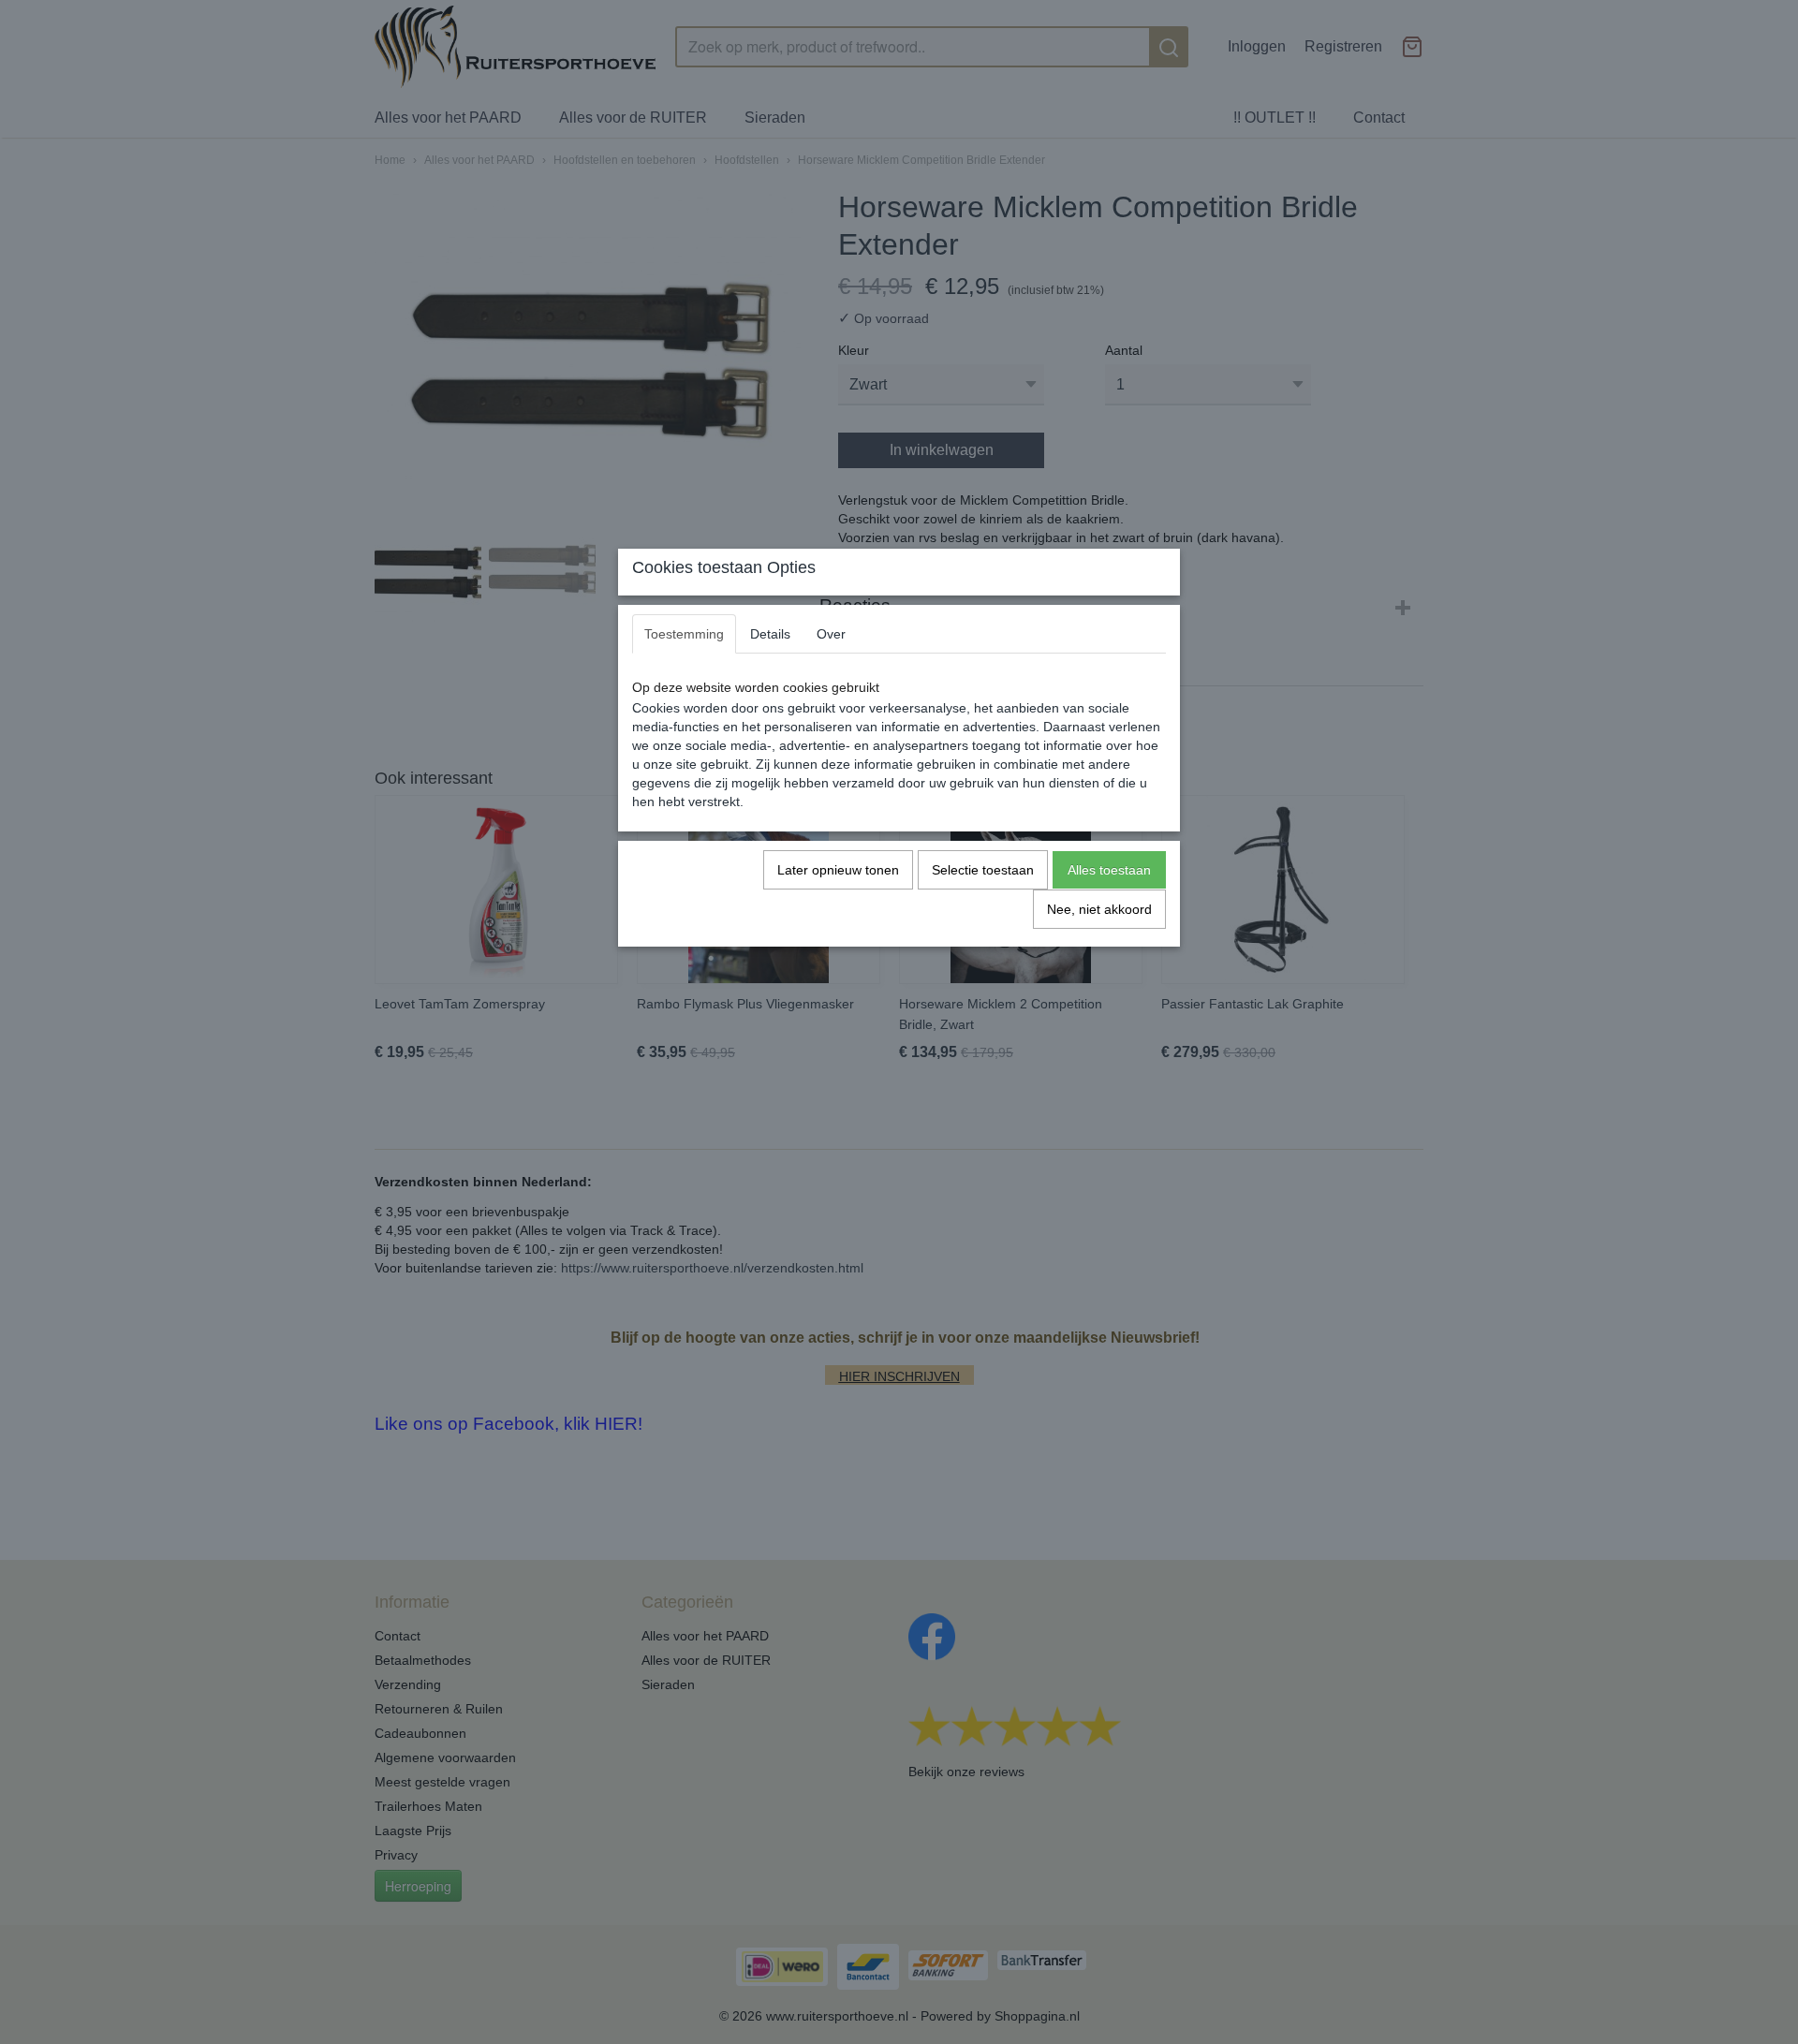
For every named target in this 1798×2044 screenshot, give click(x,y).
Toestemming (684, 634)
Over (831, 634)
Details (770, 634)
